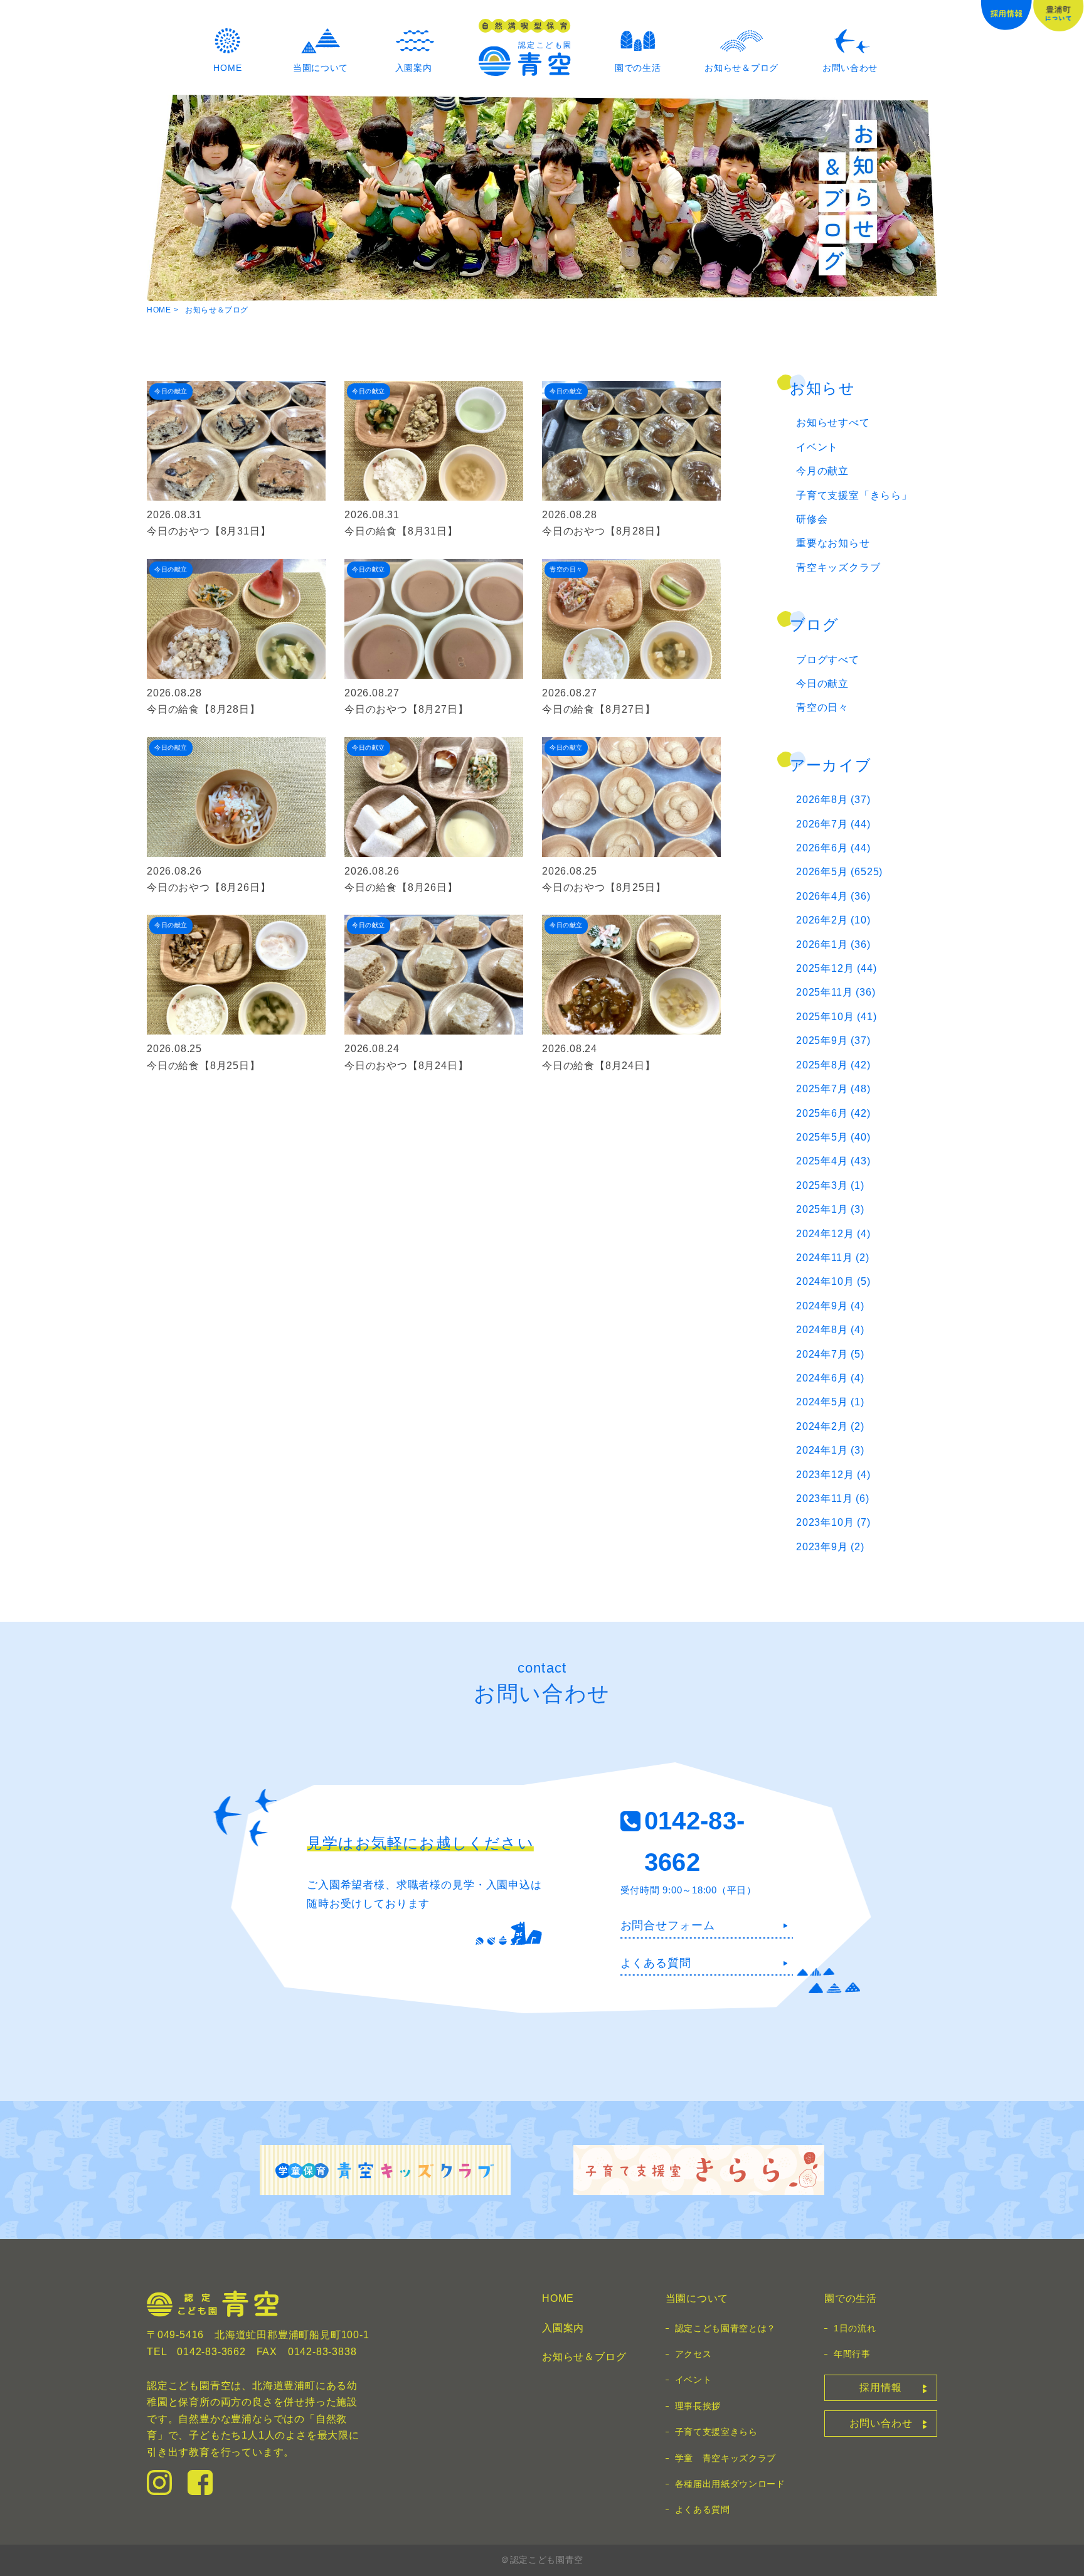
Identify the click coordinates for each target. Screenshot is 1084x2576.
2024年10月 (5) (833, 1281)
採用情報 (880, 2387)
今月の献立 (822, 471)
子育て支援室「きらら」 (854, 495)
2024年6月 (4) (830, 1378)
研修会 (812, 519)
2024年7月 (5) (830, 1354)
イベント (817, 447)
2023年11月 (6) (833, 1498)
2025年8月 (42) (833, 1065)
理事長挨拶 (698, 2406)
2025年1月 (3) (830, 1209)
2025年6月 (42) (833, 1113)
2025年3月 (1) (830, 1185)
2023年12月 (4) (833, 1475)
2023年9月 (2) (830, 1547)
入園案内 (563, 2328)
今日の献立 (822, 684)
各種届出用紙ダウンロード (730, 2484)
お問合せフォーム (668, 1925)
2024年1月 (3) (830, 1450)
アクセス (693, 2354)
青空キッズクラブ (838, 567)
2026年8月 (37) (833, 800)
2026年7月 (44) (833, 824)
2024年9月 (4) (830, 1306)
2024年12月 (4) (833, 1234)
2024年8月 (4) (830, 1330)
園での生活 (851, 2298)
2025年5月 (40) (833, 1137)
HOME (159, 310)
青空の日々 (822, 707)
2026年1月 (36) (833, 945)
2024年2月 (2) (830, 1426)
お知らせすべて (833, 423)
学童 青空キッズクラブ (726, 2458)
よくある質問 (656, 1963)
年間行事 (852, 2354)
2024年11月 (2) (833, 1258)
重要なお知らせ (833, 543)
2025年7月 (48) (833, 1089)
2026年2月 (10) (833, 920)
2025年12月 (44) (836, 968)
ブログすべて (828, 660)
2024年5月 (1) (830, 1402)
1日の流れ (855, 2328)
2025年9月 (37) (833, 1041)
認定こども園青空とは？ (726, 2328)
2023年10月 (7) (833, 1522)
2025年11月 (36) (836, 992)
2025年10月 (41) (836, 1017)
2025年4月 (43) (833, 1161)
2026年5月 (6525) (839, 872)
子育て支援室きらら (716, 2432)
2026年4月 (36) (833, 896)
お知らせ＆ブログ (584, 2357)
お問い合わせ (881, 2423)
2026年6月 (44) (833, 848)
